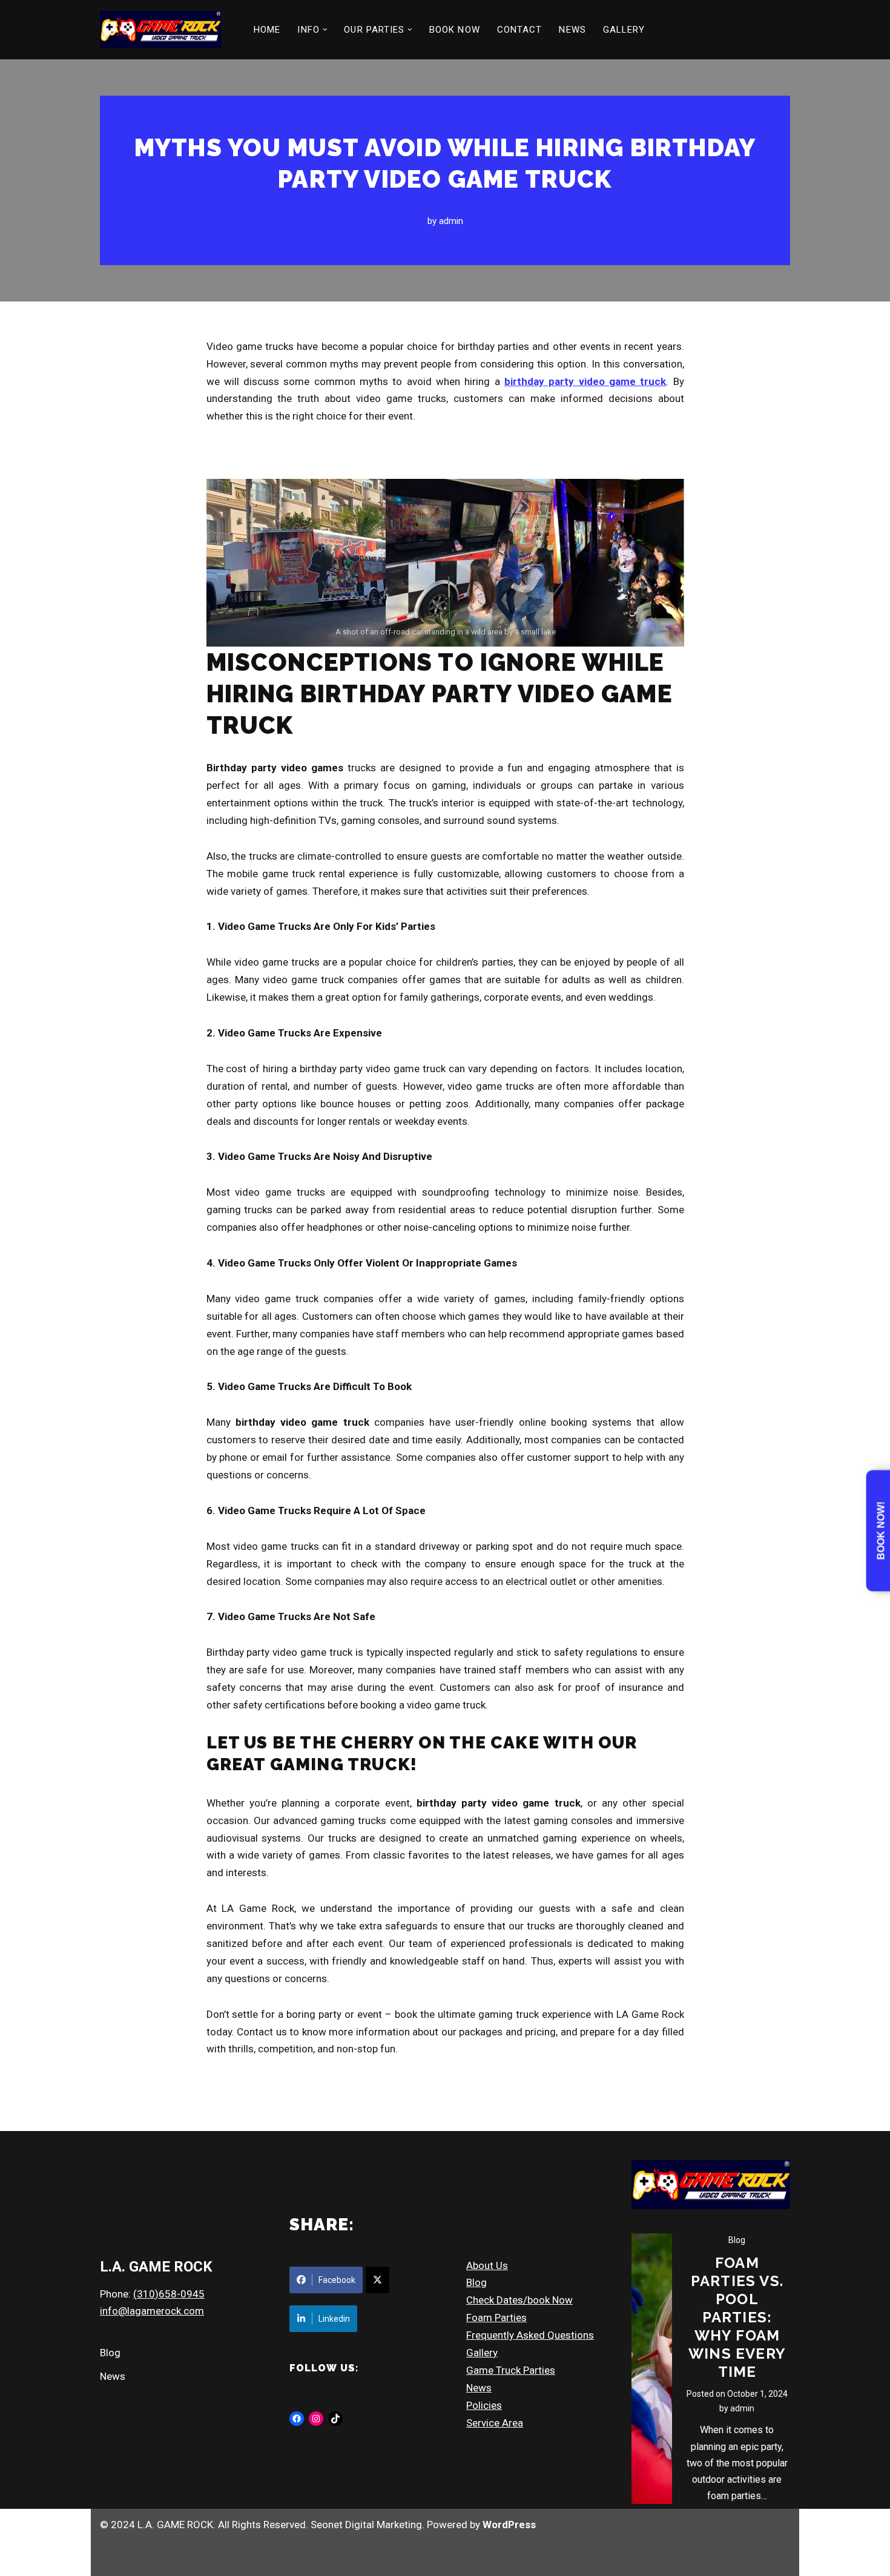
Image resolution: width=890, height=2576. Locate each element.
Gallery (482, 2353)
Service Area (495, 2423)
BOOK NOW (455, 30)
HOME (267, 30)
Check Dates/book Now (519, 2300)
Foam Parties (496, 2317)
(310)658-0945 (169, 2294)
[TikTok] (335, 2419)
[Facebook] (297, 2419)
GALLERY (624, 30)
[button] (325, 30)
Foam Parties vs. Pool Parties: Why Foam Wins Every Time (737, 2317)
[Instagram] (316, 2419)
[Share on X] (377, 2280)
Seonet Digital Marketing (366, 2525)
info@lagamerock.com (152, 2311)
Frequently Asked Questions (530, 2335)
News (113, 2376)
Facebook (337, 2280)
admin (451, 221)
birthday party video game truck (585, 381)
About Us (487, 2265)
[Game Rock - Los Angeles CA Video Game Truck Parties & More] (160, 30)
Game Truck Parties (511, 2370)
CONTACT (520, 30)
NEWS (572, 30)
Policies (484, 2405)
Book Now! (881, 1531)
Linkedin (334, 2319)
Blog (110, 2353)
